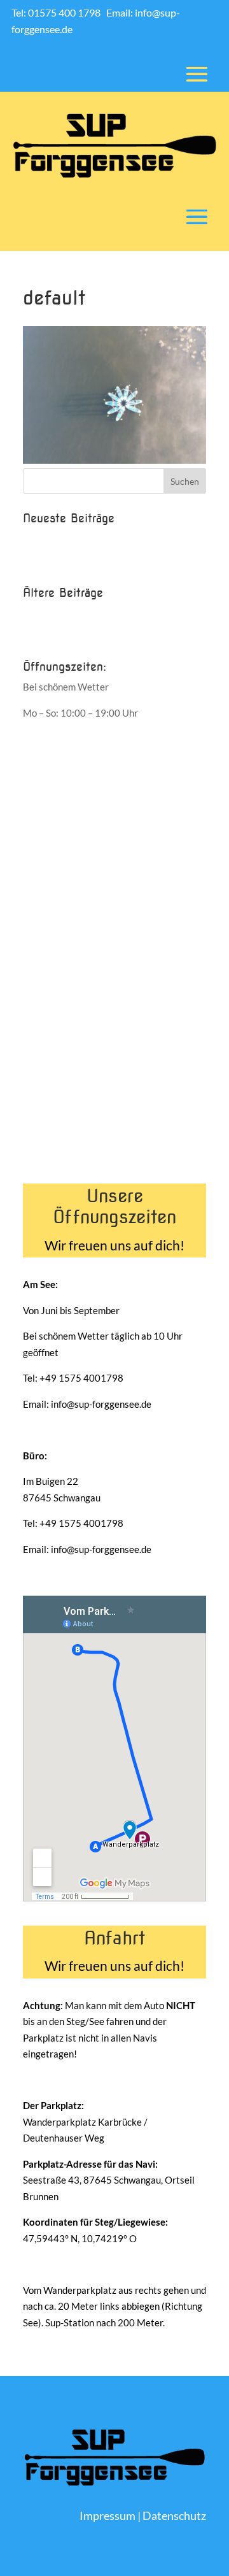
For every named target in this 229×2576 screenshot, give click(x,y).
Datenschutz (174, 2515)
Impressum (108, 2515)
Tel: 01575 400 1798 (57, 12)
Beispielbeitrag (55, 538)
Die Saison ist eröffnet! (71, 559)
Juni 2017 (44, 613)
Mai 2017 (44, 634)
